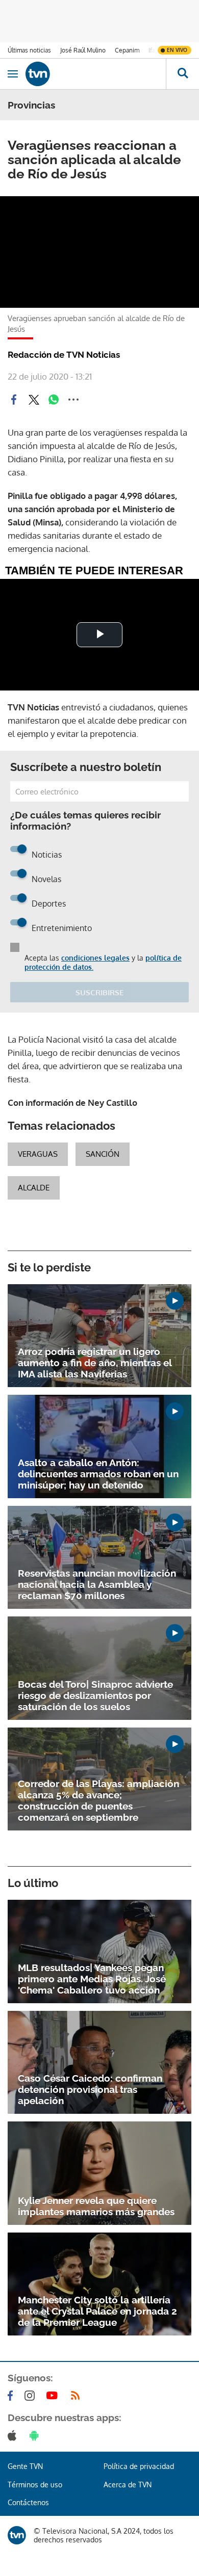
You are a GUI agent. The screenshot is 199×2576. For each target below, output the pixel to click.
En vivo (177, 50)
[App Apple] (14, 2435)
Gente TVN (25, 2466)
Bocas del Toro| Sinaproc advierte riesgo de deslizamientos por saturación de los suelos (95, 1695)
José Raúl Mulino (83, 50)
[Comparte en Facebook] (14, 400)
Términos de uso (35, 2485)
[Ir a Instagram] (32, 2396)
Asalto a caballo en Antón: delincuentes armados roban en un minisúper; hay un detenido (98, 1474)
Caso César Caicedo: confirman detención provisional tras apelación (90, 2089)
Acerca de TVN (128, 2485)
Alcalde (34, 1188)
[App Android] (36, 2435)
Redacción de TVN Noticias (64, 355)
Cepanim (127, 50)
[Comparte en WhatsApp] (54, 400)
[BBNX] (17, 2535)
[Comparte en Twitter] (34, 400)
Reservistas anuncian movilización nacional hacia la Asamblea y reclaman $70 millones (97, 1584)
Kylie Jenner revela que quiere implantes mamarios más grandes (96, 2206)
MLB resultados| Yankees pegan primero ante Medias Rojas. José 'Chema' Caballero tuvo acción (92, 1979)
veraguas (38, 1154)
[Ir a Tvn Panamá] (96, 74)
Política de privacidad (139, 2466)
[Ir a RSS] (78, 2396)
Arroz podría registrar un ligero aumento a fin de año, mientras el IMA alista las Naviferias (95, 1363)
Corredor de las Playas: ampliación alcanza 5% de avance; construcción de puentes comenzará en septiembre (98, 1800)
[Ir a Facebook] (12, 2396)
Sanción (103, 1154)
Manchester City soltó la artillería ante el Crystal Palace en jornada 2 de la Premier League (97, 2311)
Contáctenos (28, 2502)
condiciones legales (95, 958)
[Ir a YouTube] (54, 2396)
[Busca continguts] (182, 74)
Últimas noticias (29, 50)
